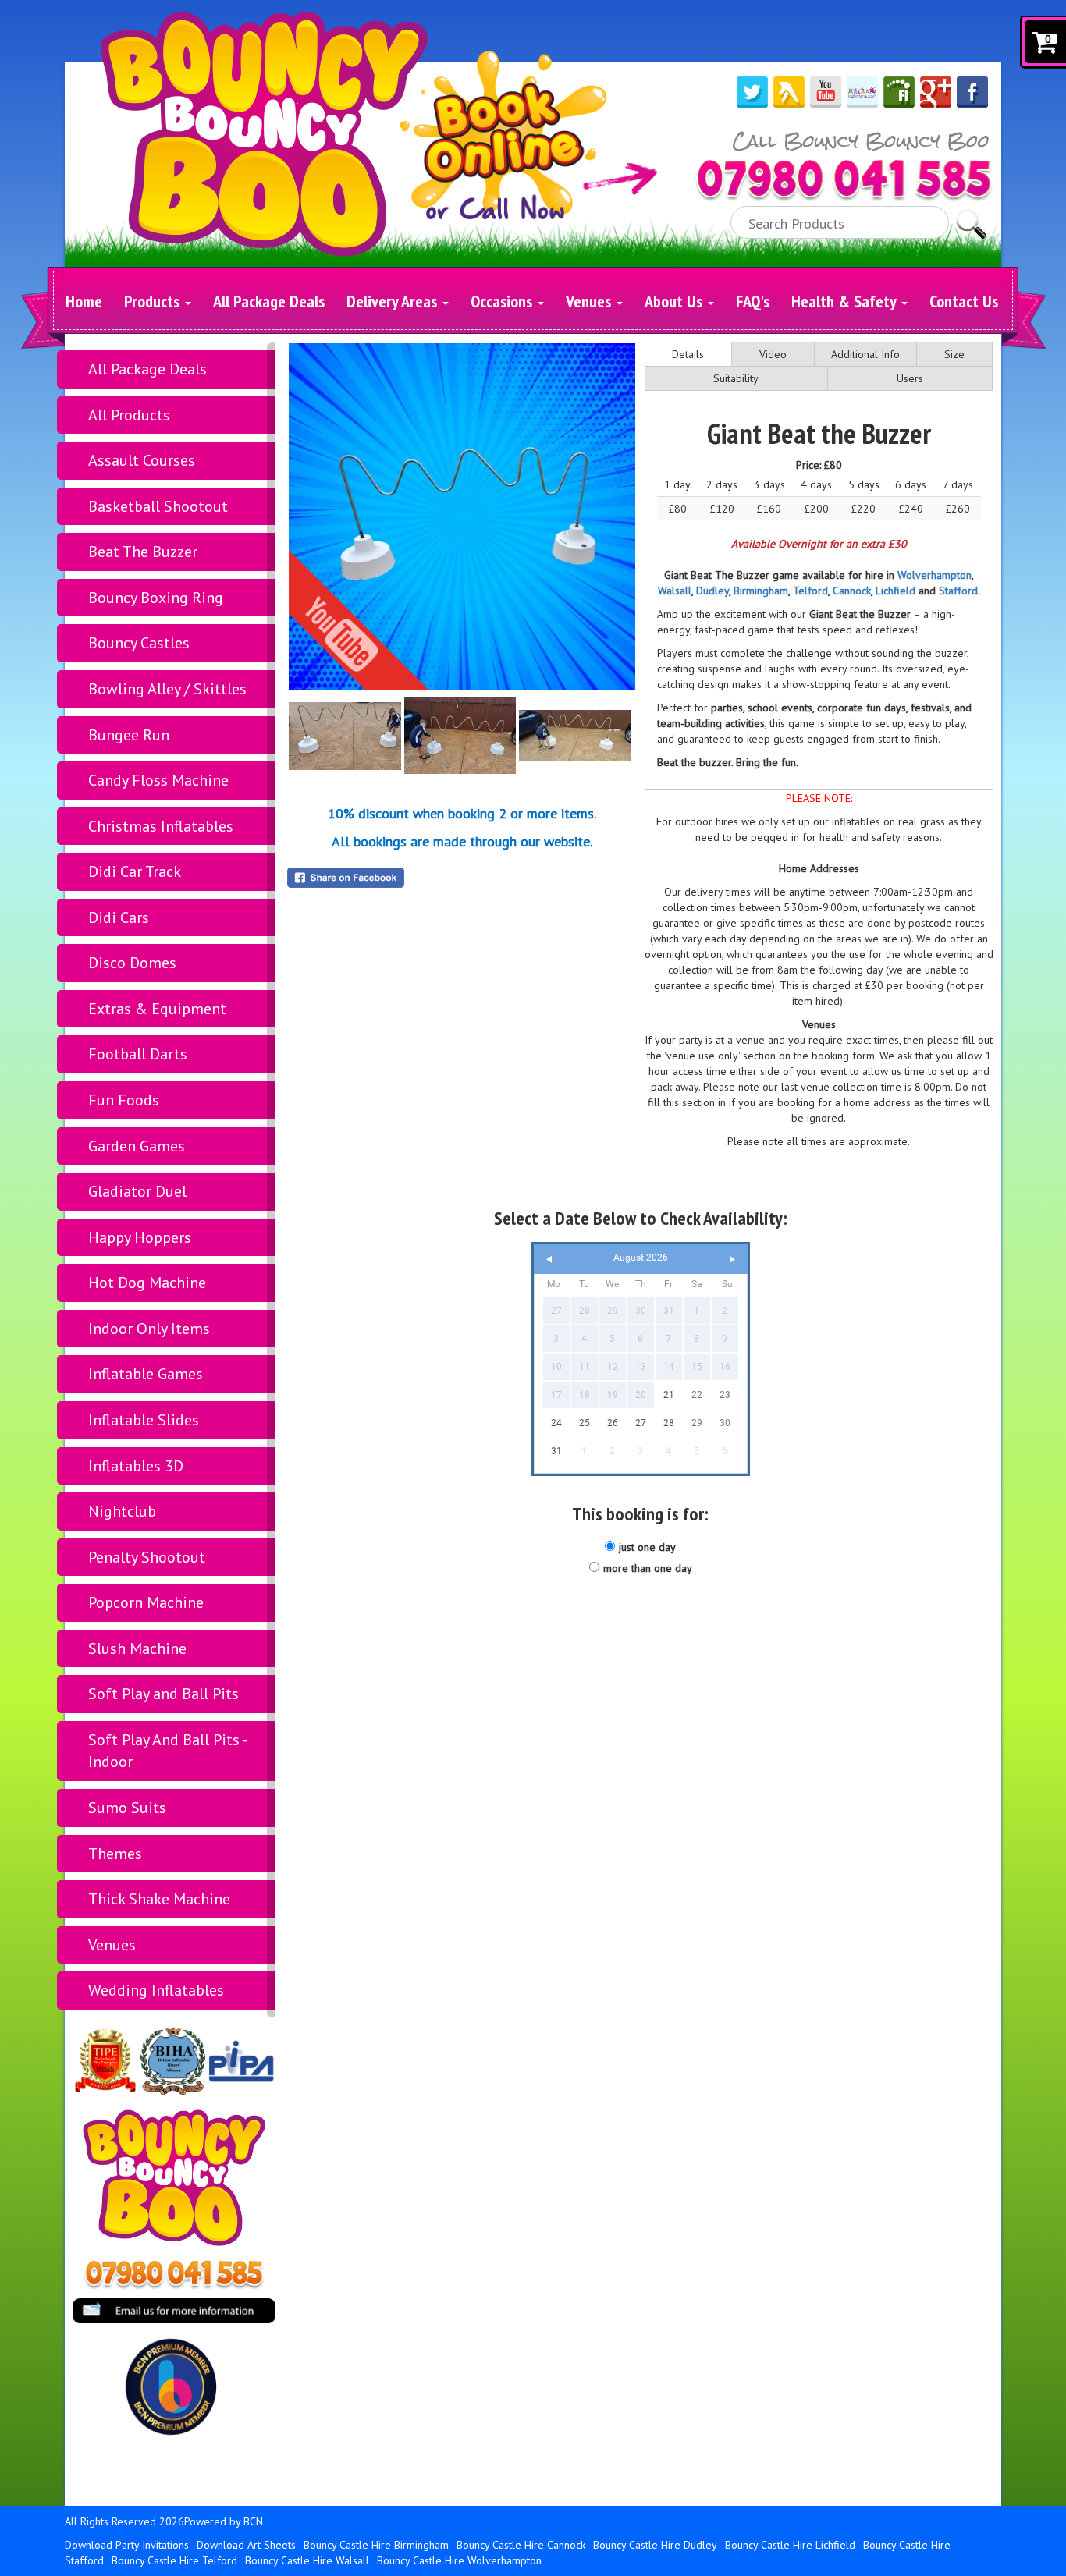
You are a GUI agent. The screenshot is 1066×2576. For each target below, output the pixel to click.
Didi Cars (119, 917)
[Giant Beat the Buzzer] (462, 516)
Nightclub (122, 1511)
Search (971, 217)
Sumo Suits (127, 1808)
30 (725, 1423)
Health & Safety (846, 301)
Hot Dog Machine (147, 1283)
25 (585, 1423)
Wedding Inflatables (156, 1990)
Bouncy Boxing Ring (156, 598)
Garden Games (137, 1146)
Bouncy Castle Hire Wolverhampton (459, 2560)
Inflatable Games (146, 1374)
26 (613, 1423)
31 (556, 1451)
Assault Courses (142, 460)
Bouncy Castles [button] (139, 643)
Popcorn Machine (146, 1602)
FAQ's (753, 301)
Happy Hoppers (140, 1237)
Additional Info (865, 354)
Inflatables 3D (136, 1466)
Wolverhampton (935, 575)
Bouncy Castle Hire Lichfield (790, 2545)
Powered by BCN (224, 2521)
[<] (549, 1260)
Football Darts (138, 1054)
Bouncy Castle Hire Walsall (307, 2560)
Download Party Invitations (127, 2545)
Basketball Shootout (158, 506)
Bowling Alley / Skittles (167, 689)
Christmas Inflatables (161, 826)
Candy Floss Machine (158, 780)
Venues (590, 301)
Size (954, 354)
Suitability (736, 378)
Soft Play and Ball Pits (163, 1694)
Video (773, 354)
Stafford (958, 591)
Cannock (852, 591)
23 (725, 1395)
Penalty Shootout (147, 1557)
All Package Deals (269, 301)
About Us (675, 301)
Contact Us (964, 301)
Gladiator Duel (137, 1191)
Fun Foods (124, 1100)
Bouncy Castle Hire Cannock (521, 2545)
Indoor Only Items (149, 1329)
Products (154, 301)
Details (688, 354)
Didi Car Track (135, 871)
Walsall (675, 591)
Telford (810, 591)
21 (669, 1395)
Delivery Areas (394, 301)
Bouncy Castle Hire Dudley (655, 2545)
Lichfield (895, 591)
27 (641, 1423)
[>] (732, 1260)
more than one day (648, 1568)
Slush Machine (137, 1648)
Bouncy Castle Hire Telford (174, 2560)
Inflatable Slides (144, 1420)
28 (669, 1423)
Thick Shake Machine (159, 1899)
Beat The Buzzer (143, 552)
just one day (647, 1547)
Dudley (712, 591)
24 (556, 1423)
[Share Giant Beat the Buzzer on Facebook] (462, 878)
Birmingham (761, 591)
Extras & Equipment (157, 1009)
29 (697, 1423)
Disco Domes (132, 963)
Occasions (503, 301)
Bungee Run (129, 735)
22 (697, 1395)
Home (84, 301)
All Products (129, 415)
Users (910, 378)
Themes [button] (115, 1854)
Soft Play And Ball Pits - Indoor (168, 1751)
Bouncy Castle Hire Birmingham (376, 2545)
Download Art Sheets (246, 2545)
